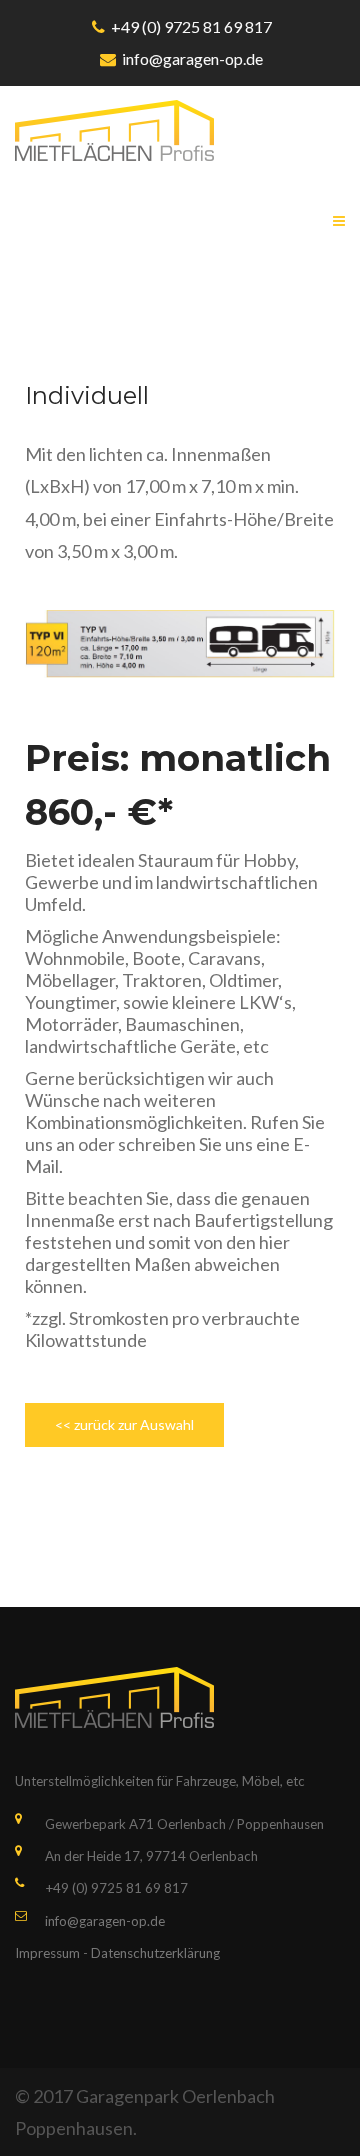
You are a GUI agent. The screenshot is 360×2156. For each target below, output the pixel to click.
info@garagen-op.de (192, 58)
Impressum (47, 1953)
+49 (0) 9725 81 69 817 (191, 26)
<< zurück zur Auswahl (124, 1424)
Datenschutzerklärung (155, 1953)
